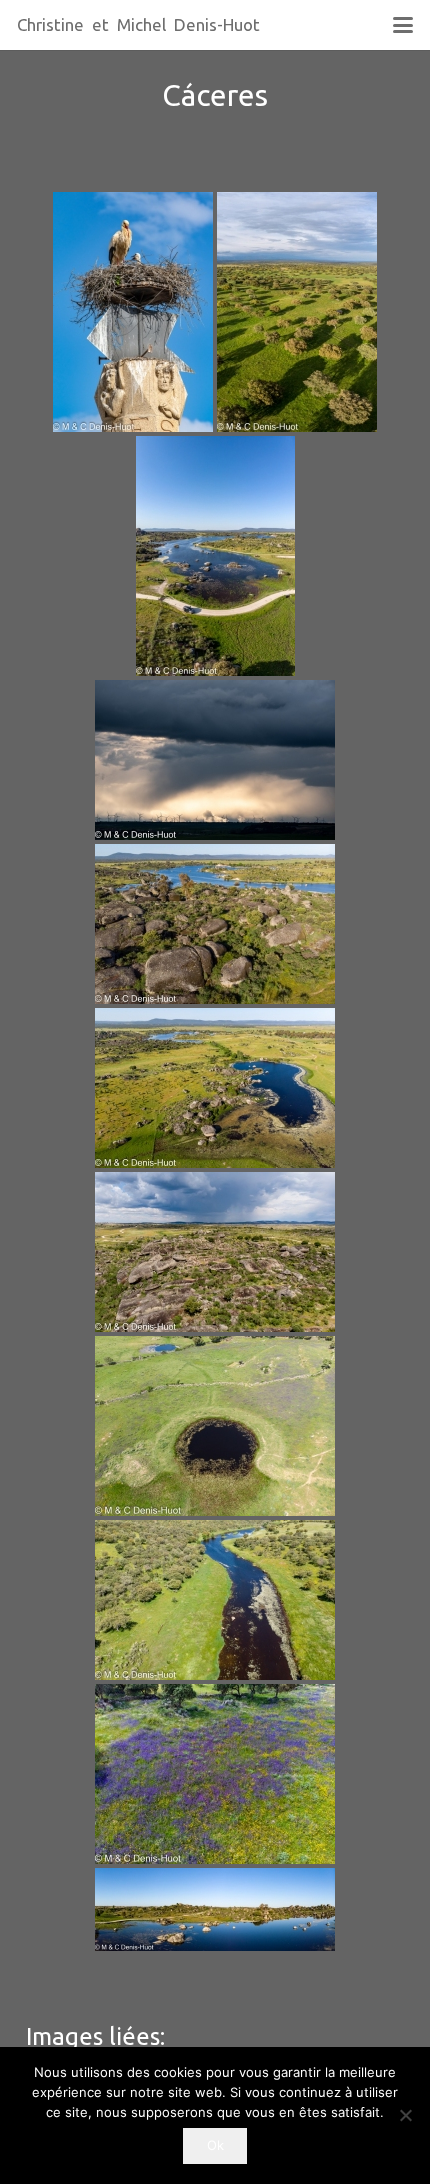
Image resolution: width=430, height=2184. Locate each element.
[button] (402, 25)
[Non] (405, 2115)
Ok (215, 2145)
